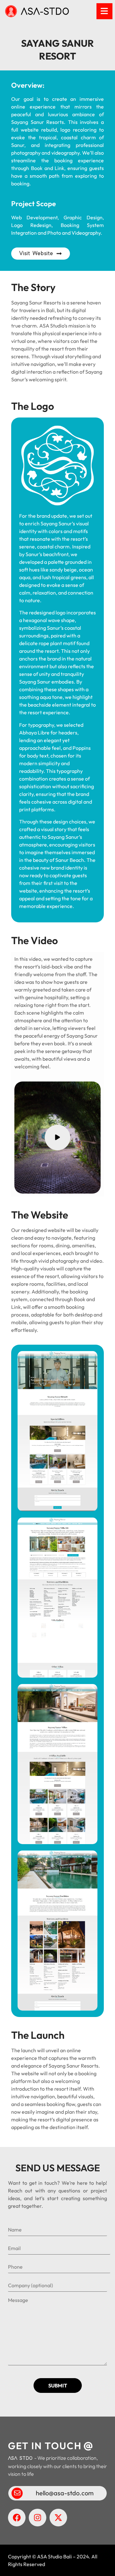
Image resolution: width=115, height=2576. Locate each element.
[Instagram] (38, 2518)
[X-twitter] (58, 2518)
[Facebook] (17, 2518)
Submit (58, 2386)
